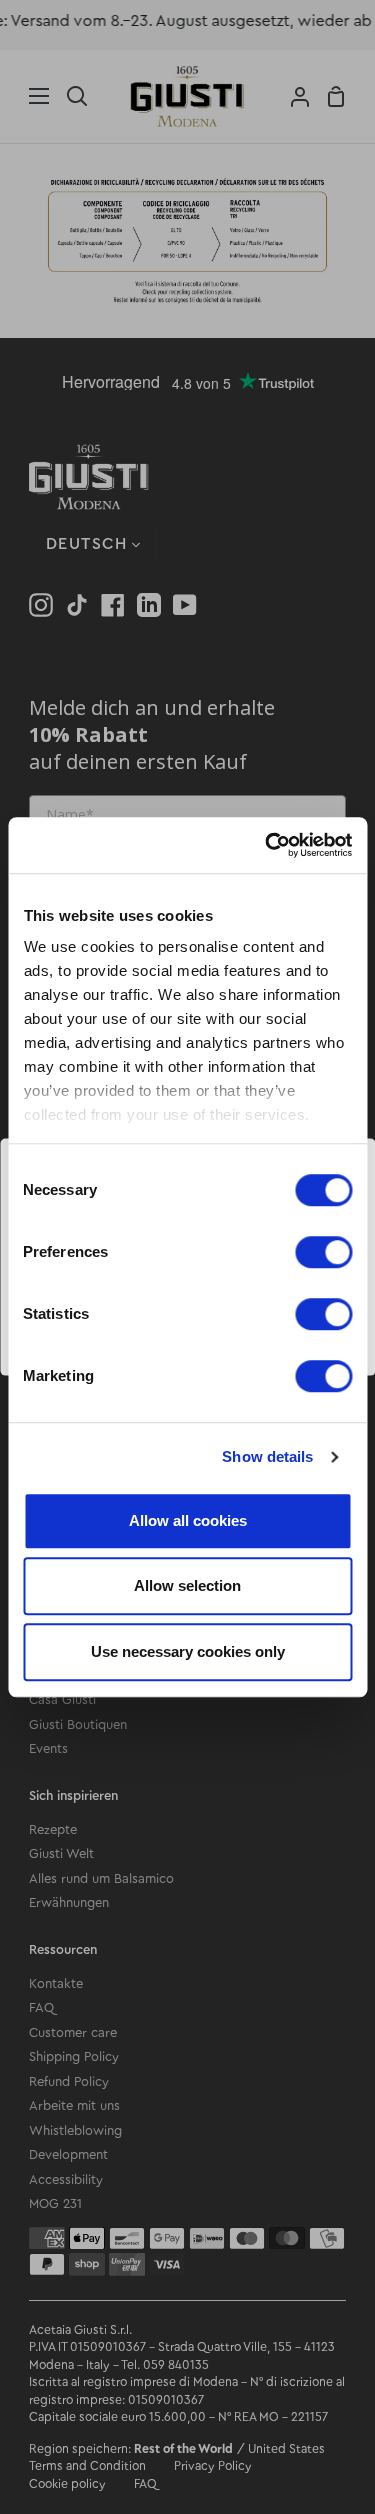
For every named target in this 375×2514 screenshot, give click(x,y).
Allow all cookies (188, 1520)
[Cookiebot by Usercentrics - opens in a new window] (267, 845)
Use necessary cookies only (188, 1651)
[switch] (323, 1252)
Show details (267, 1456)
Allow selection (187, 1585)
